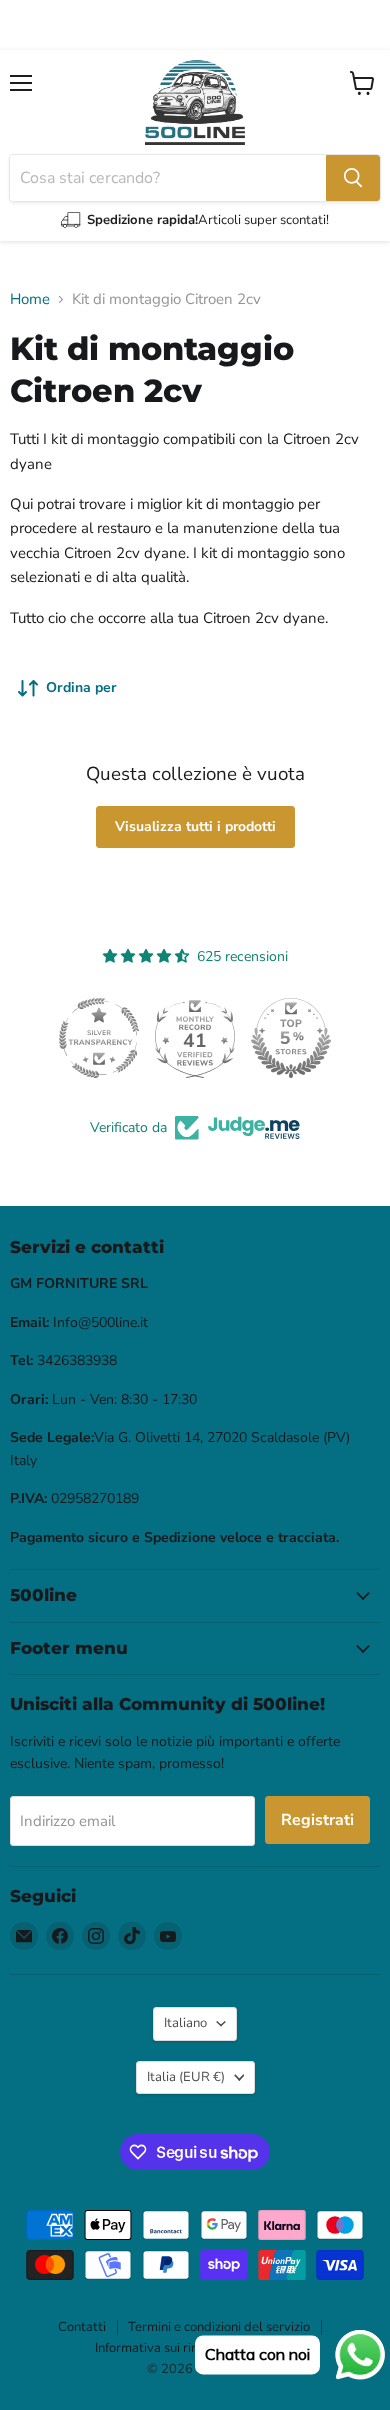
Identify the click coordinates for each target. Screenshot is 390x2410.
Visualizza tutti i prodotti (195, 826)
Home (30, 299)
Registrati (317, 1820)
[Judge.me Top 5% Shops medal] (267, 1038)
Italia (186, 2077)
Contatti (82, 2327)
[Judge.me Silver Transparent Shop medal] (75, 1038)
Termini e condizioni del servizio (219, 2327)
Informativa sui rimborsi (163, 2348)
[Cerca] (353, 178)
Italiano (185, 2023)
